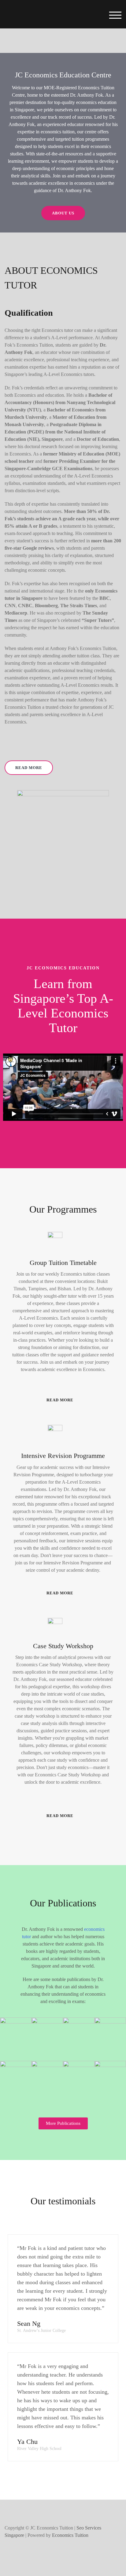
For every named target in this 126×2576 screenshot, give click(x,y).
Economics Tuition (70, 2535)
